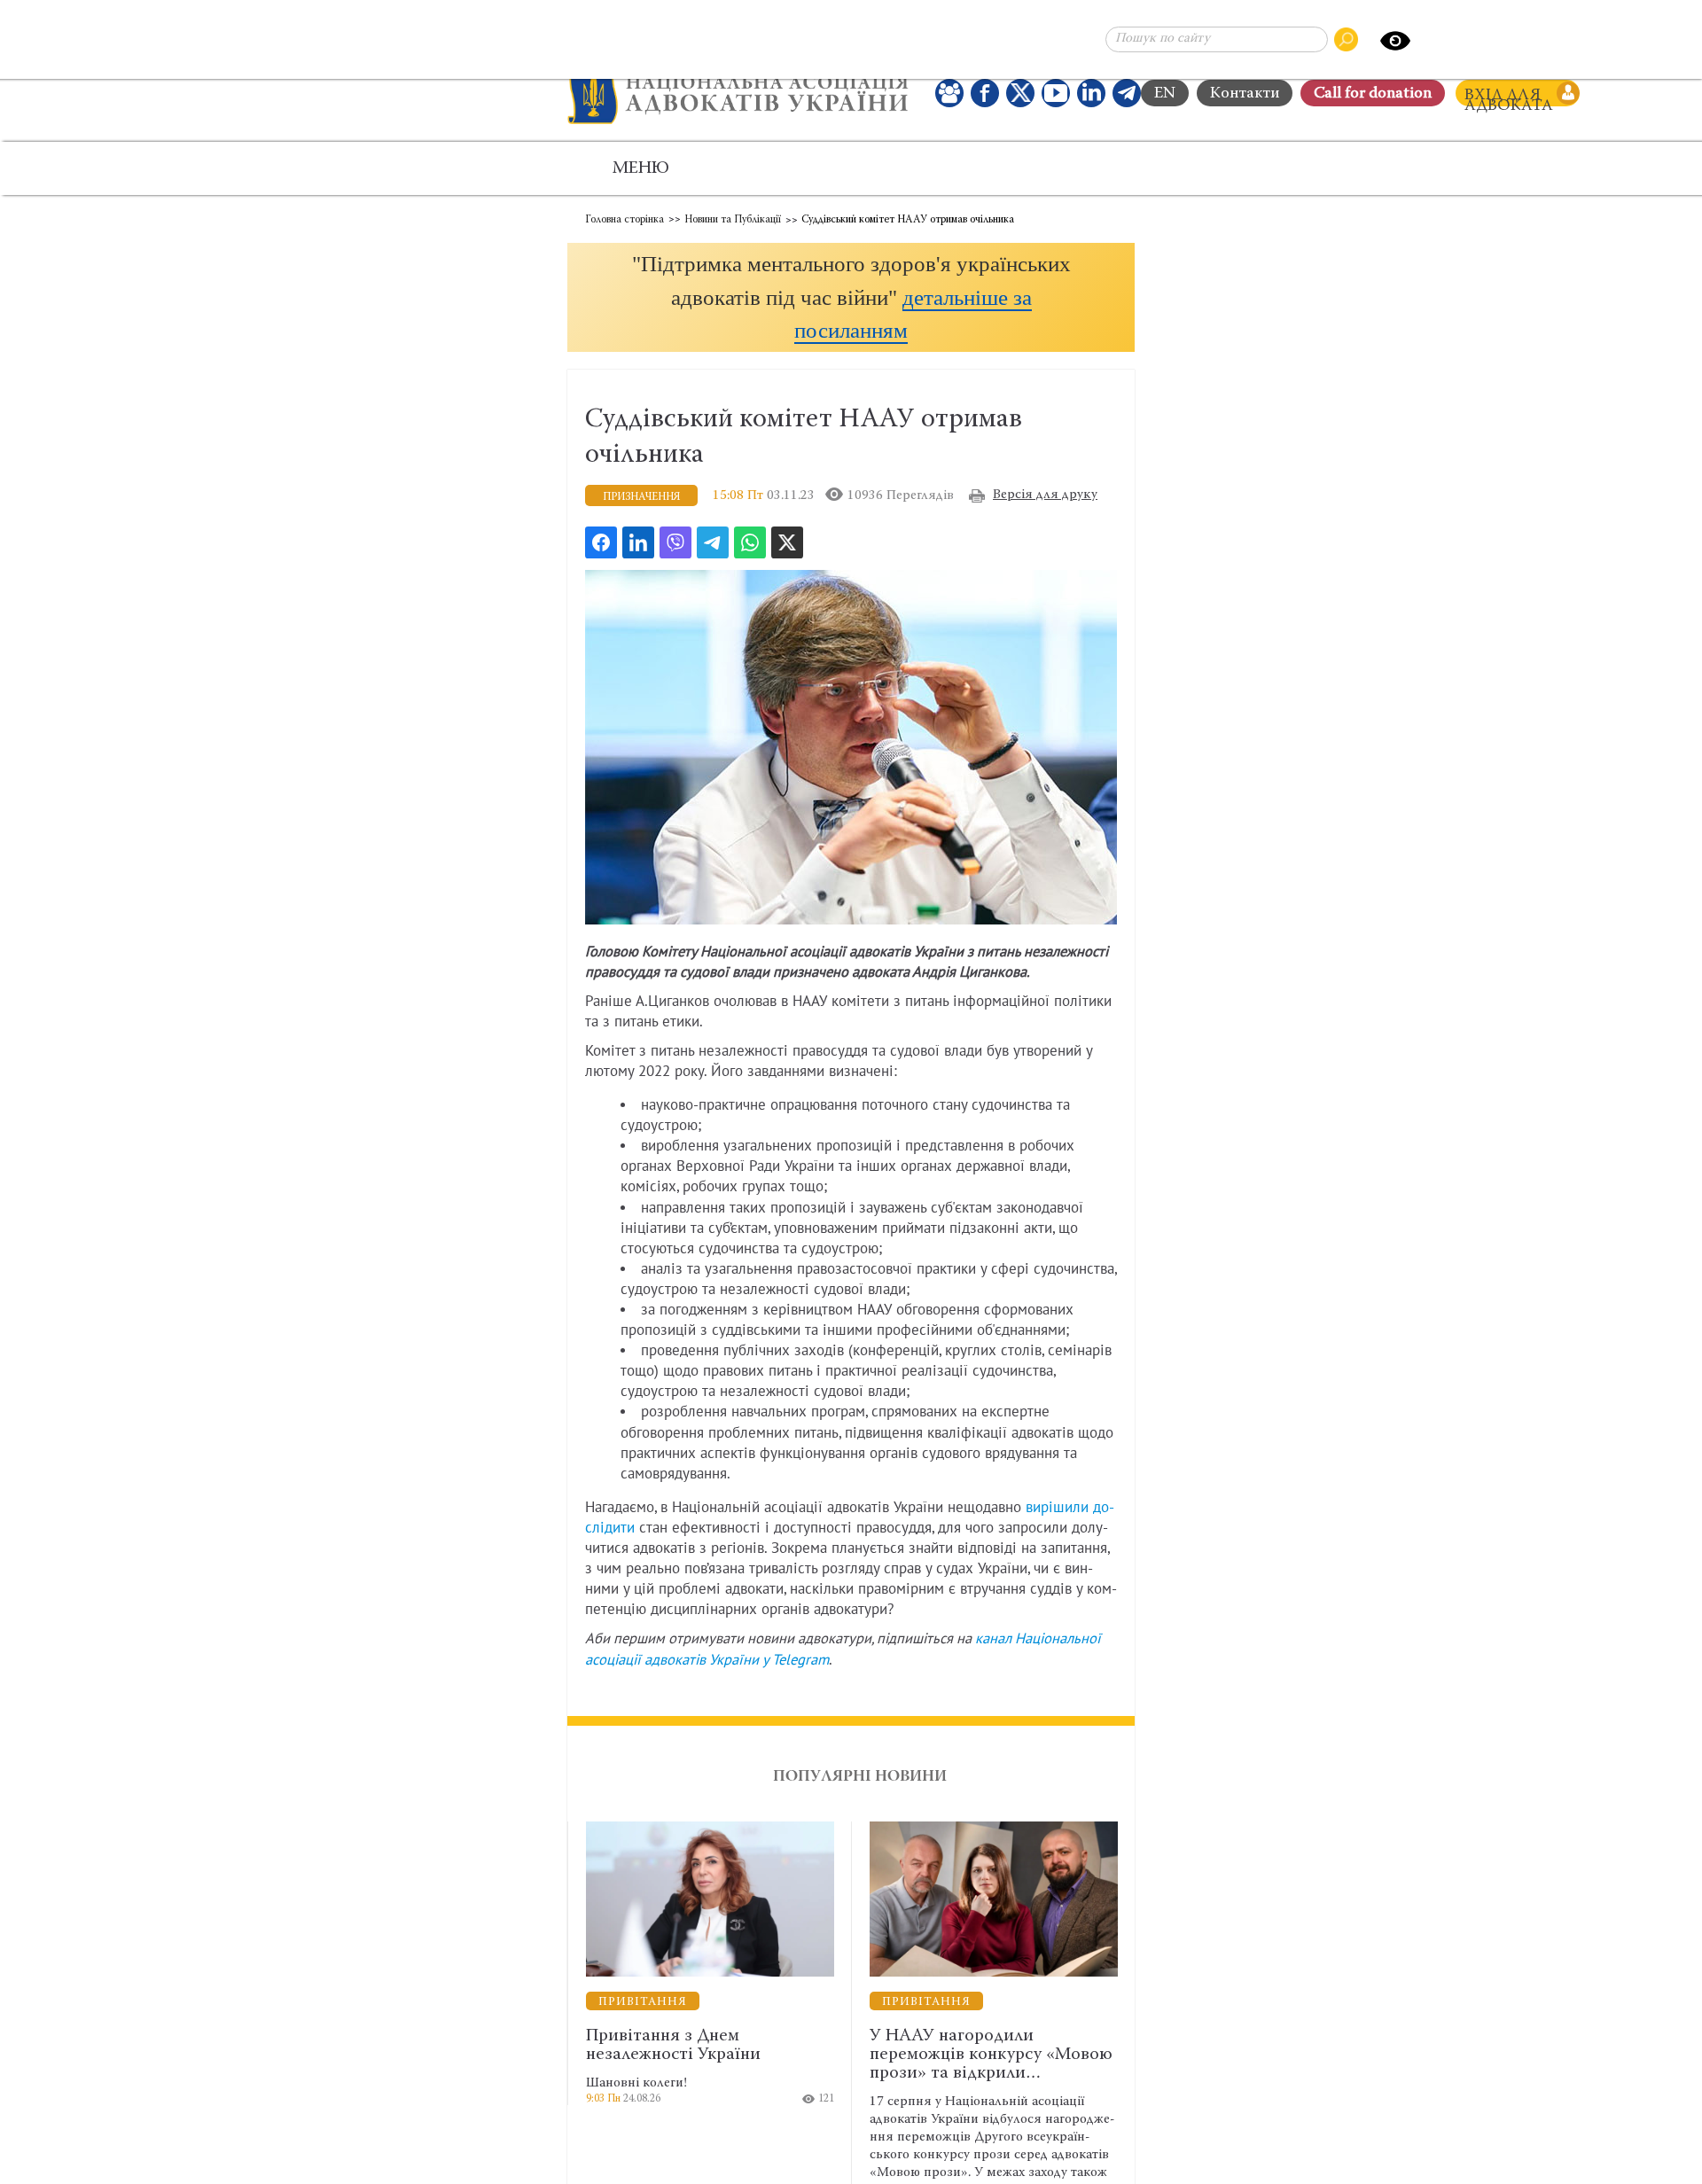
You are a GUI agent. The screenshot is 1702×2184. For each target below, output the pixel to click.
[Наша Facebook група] (949, 93)
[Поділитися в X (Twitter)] (787, 542)
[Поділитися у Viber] (675, 542)
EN (1165, 94)
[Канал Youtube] (1056, 93)
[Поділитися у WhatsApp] (750, 542)
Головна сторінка (625, 220)
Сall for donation (1373, 94)
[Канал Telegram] (1127, 93)
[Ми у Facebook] (985, 93)
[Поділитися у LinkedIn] (638, 542)
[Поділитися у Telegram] (713, 542)
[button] (851, 297)
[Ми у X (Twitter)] (1020, 93)
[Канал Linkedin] (1091, 93)
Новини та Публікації (733, 220)
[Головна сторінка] (738, 93)
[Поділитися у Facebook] (601, 542)
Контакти (1245, 94)
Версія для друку (1045, 495)
